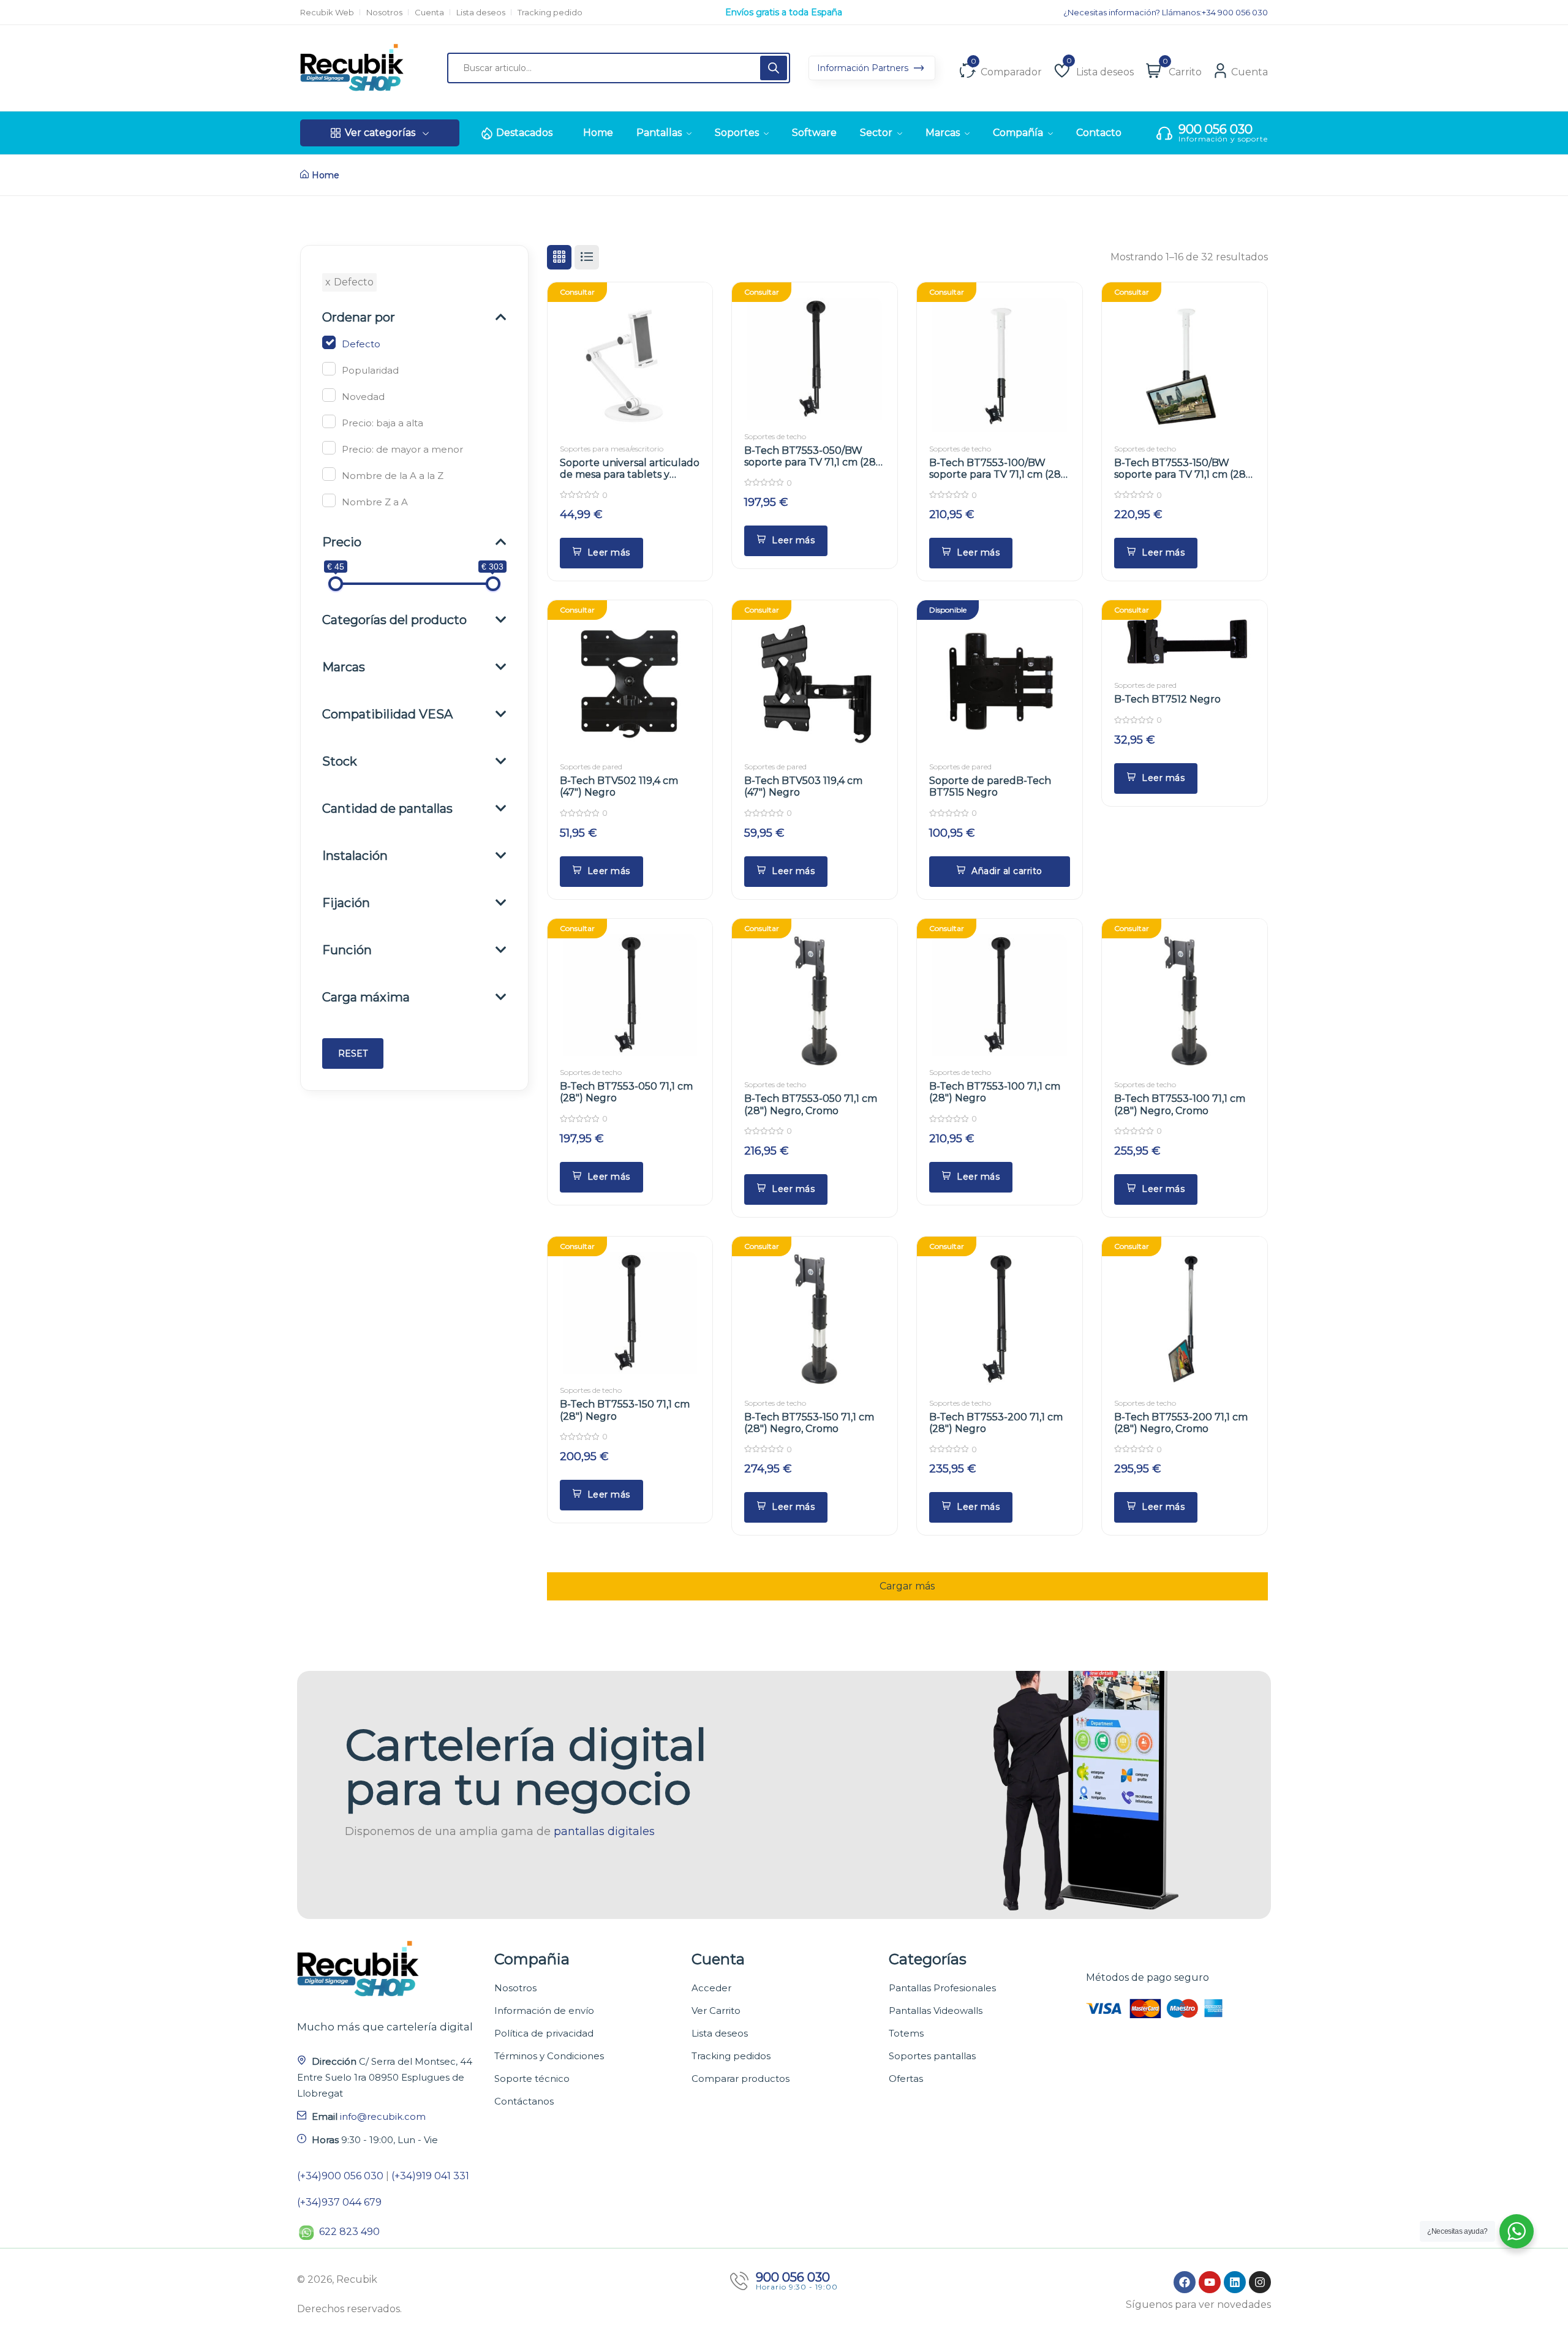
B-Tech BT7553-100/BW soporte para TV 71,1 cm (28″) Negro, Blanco (999, 474)
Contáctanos (524, 2101)
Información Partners (864, 68)
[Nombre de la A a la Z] (329, 474)
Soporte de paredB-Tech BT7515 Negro (990, 786)
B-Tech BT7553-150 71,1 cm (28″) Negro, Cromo (809, 1423)
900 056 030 (1216, 129)
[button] (1000, 872)
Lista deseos (481, 13)
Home (326, 175)
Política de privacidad (544, 2033)
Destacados (524, 133)
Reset (353, 1053)
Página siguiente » (907, 1580)
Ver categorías (380, 133)
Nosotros (384, 13)
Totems (906, 2033)
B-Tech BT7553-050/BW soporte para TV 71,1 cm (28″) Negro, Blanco (814, 462)
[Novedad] (329, 395)
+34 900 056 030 (1235, 13)
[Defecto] (329, 342)
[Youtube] (1210, 2282)
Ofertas (906, 2079)
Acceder (711, 1988)
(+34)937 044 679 (339, 2202)
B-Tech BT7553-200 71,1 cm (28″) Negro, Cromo (1181, 1423)
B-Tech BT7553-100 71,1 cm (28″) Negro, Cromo (1180, 1104)
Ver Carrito (716, 2011)
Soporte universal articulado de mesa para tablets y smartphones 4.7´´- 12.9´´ (630, 474)
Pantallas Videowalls (936, 2011)
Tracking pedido (550, 13)
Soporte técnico (532, 2079)
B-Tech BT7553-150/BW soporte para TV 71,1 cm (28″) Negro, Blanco (1184, 474)
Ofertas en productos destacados (784, 12)
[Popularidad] (329, 369)
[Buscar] (774, 68)
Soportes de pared (591, 767)
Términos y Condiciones (549, 2056)
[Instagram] (1260, 2282)
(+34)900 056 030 (340, 2176)
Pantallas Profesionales (942, 1988)
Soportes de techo (775, 436)
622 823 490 (349, 2232)
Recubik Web (327, 13)
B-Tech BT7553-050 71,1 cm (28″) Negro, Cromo (811, 1104)
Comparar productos (741, 2079)
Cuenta (429, 13)
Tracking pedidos (731, 2056)
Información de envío (544, 2011)
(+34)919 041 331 (430, 2176)
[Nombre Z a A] (329, 500)
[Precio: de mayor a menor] (329, 448)
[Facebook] (1185, 2282)
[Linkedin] (1235, 2282)
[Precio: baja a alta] (329, 421)
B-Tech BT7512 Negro (1167, 699)
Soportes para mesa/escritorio (612, 449)
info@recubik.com (383, 2116)
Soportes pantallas (932, 2056)
